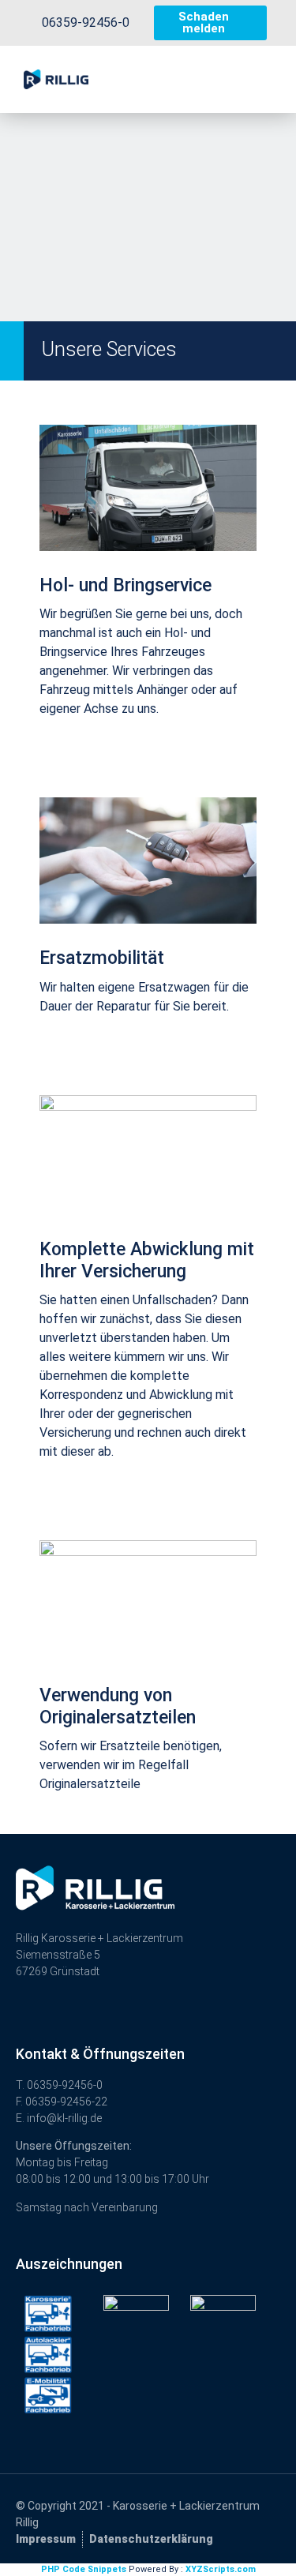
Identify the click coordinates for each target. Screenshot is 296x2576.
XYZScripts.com (221, 2569)
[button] (235, 80)
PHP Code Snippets (84, 2569)
